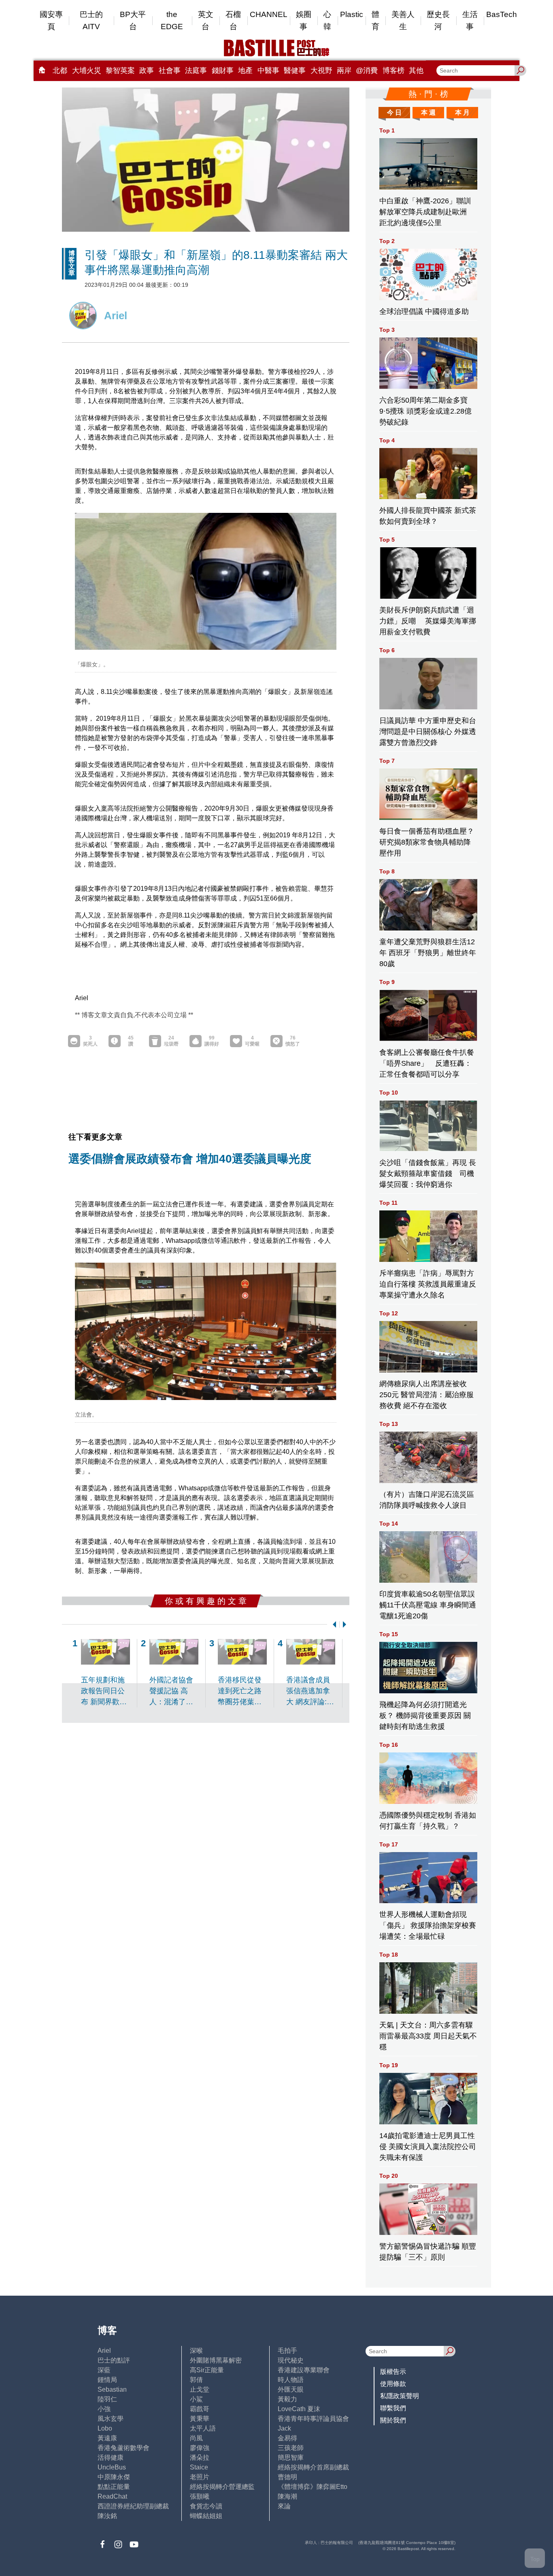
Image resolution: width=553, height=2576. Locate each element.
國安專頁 (51, 20)
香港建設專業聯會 (304, 2370)
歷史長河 (438, 20)
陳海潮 (287, 2496)
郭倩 (196, 2380)
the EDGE (172, 20)
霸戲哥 (200, 2409)
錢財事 (223, 70)
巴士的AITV (91, 20)
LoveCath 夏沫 (299, 2409)
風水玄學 (111, 2419)
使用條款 (393, 2384)
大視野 (321, 70)
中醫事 (268, 70)
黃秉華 (200, 2419)
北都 (60, 70)
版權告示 (393, 2372)
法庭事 (196, 70)
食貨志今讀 (206, 2506)
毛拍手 (287, 2351)
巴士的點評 (114, 2360)
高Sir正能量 (207, 2370)
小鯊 (196, 2399)
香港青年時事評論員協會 (313, 2419)
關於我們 (393, 2420)
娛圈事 (304, 20)
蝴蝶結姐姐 (206, 2516)
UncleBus (112, 2467)
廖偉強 (200, 2448)
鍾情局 (107, 2380)
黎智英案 (120, 70)
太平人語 (203, 2428)
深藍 (104, 2370)
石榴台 (233, 20)
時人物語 (291, 2380)
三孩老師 (291, 2448)
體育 (375, 20)
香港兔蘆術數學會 (123, 2448)
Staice (199, 2467)
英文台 (206, 20)
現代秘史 (291, 2360)
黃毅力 (287, 2399)
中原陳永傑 (114, 2477)
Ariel (104, 2351)
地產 (245, 70)
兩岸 (344, 70)
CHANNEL (269, 14)
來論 (284, 2506)
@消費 (367, 70)
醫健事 (295, 70)
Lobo (105, 2428)
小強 (104, 2409)
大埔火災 (87, 70)
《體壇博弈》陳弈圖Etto (313, 2487)
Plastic (352, 14)
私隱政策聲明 (400, 2396)
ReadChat (112, 2496)
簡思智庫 (291, 2458)
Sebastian (112, 2389)
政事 (147, 70)
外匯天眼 (291, 2389)
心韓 (327, 20)
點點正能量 (114, 2487)
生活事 (470, 20)
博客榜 (393, 70)
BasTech (502, 14)
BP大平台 (133, 20)
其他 (416, 70)
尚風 (196, 2438)
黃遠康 (107, 2438)
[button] (333, 1624)
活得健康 (111, 2458)
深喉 (196, 2351)
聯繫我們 (393, 2408)
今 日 (394, 112)
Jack (284, 2428)
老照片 (200, 2477)
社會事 (170, 70)
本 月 (462, 112)
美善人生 (403, 20)
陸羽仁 (107, 2399)
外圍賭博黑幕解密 (216, 2360)
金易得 (287, 2438)
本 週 (428, 112)
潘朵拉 (200, 2458)
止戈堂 (200, 2389)
